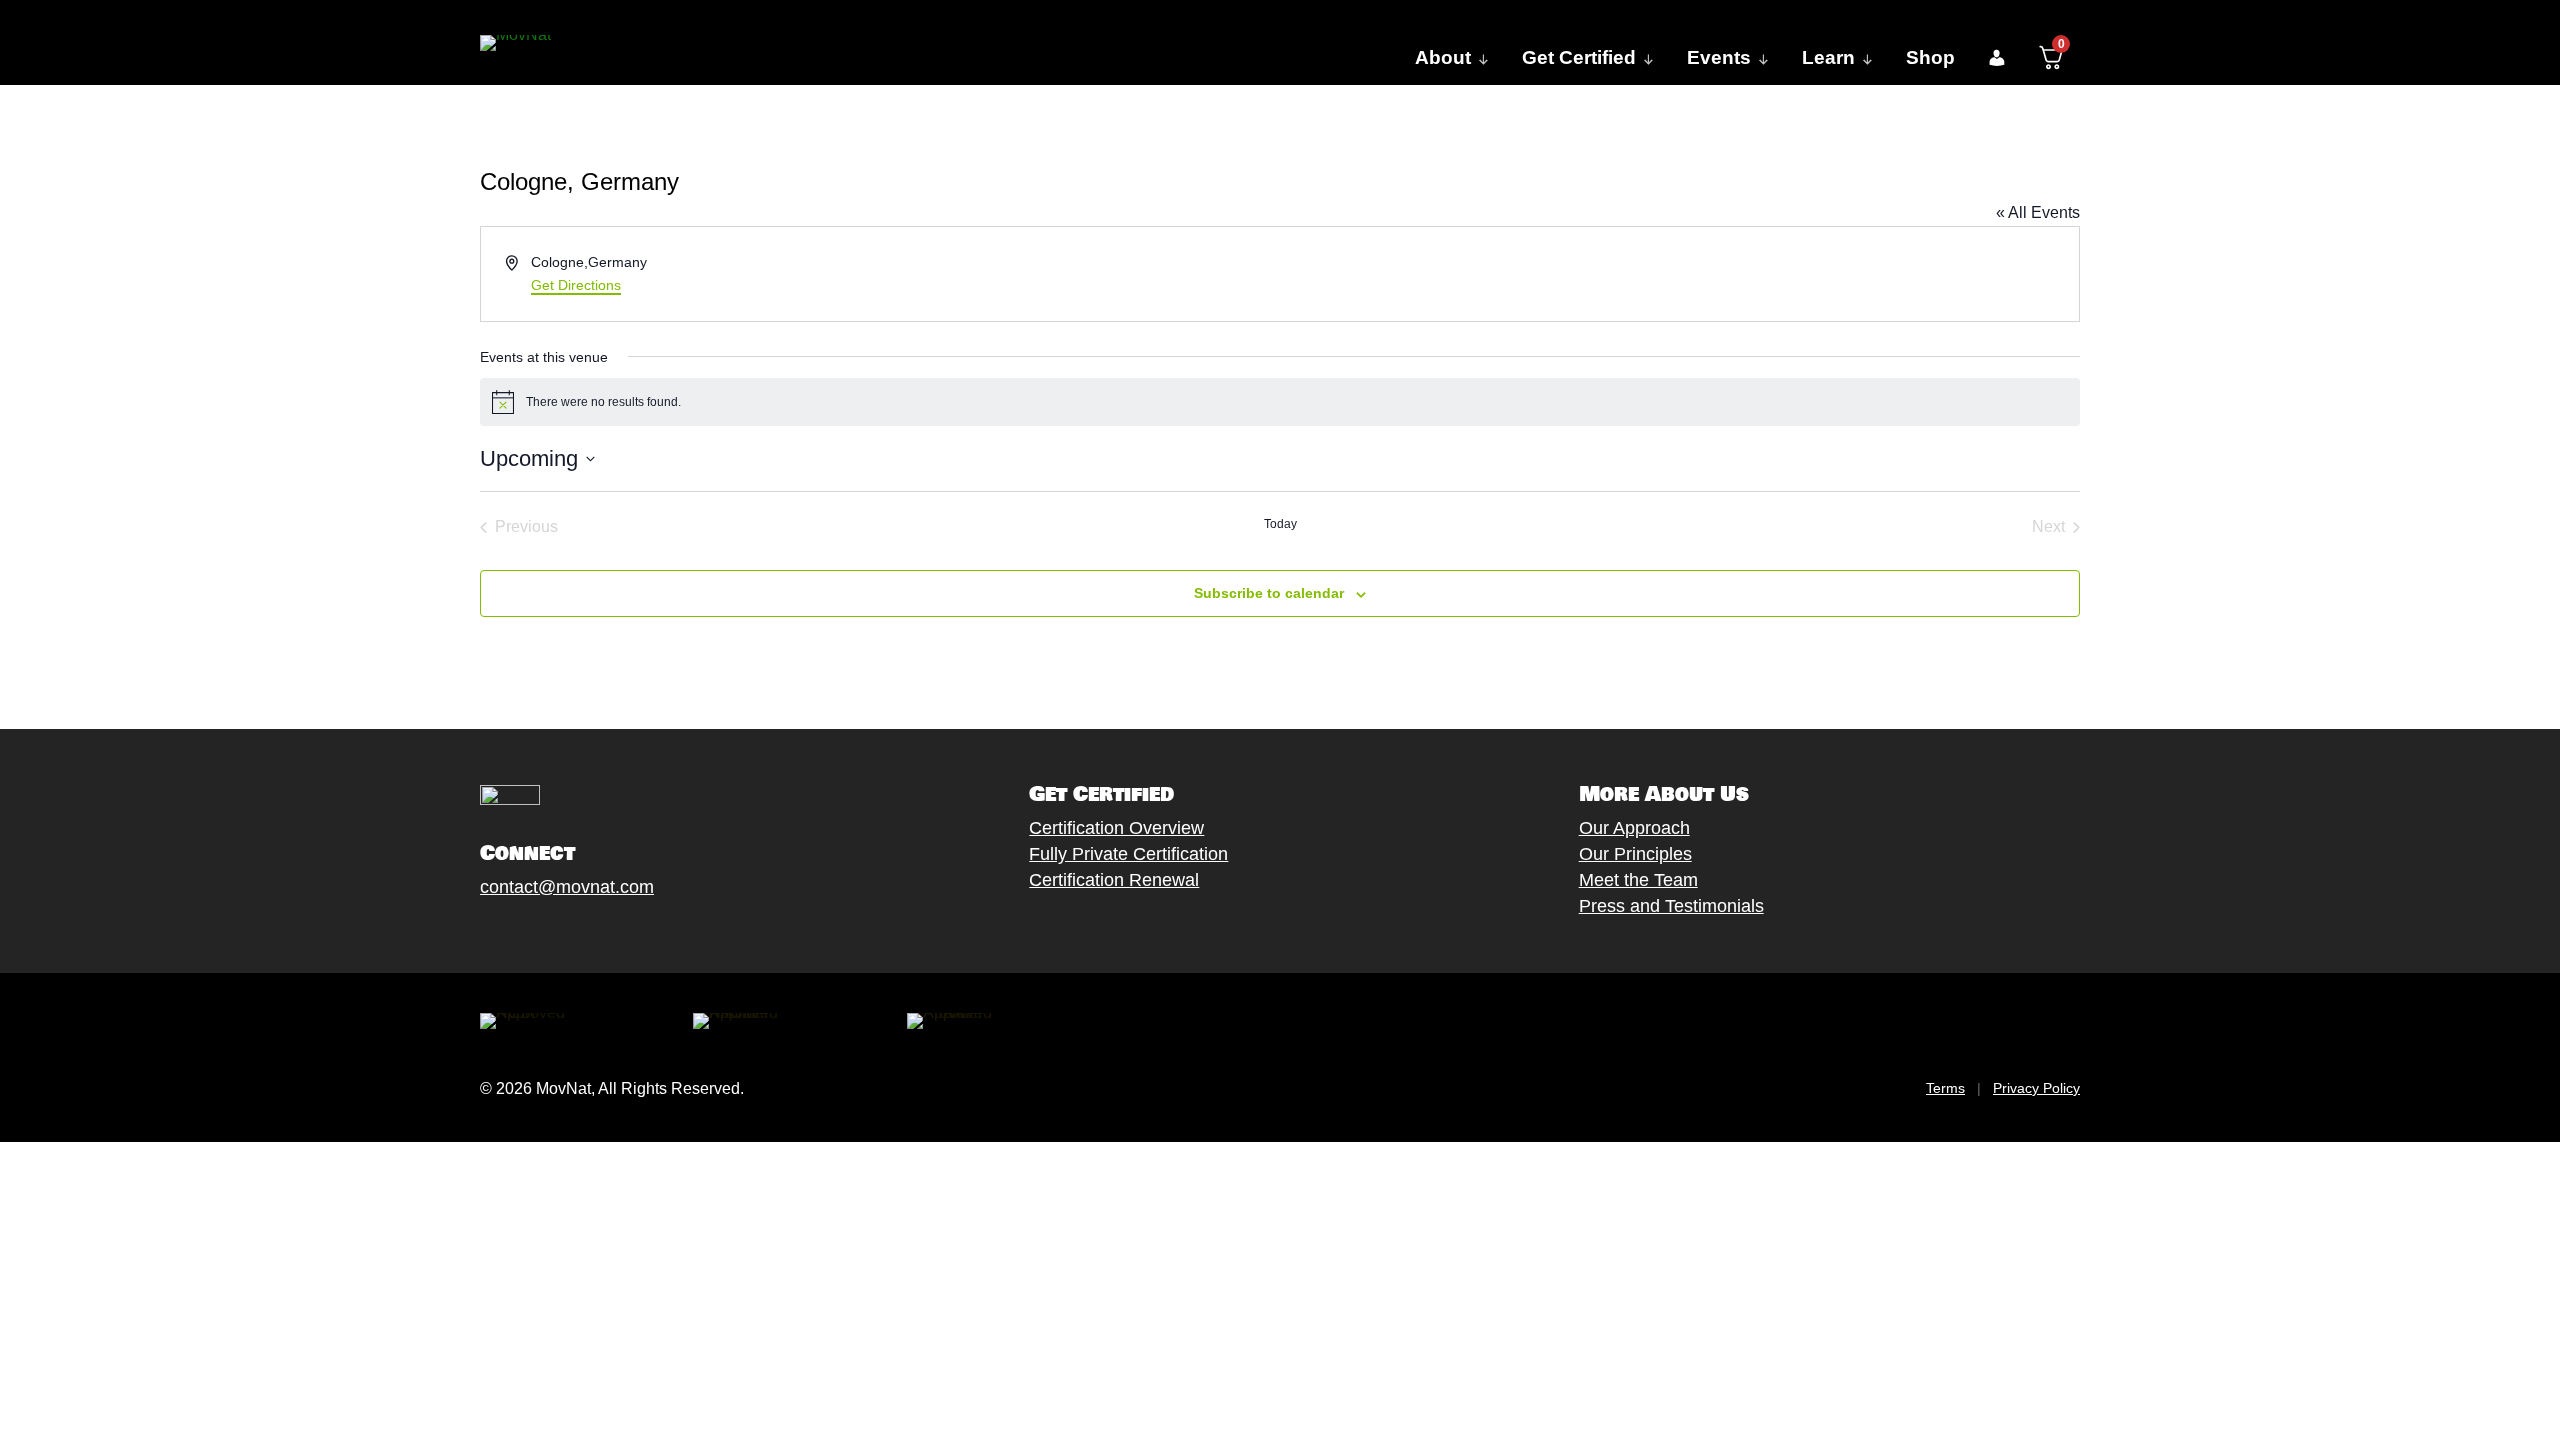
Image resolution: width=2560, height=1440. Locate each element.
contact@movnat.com (567, 887)
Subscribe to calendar (1269, 593)
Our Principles (1635, 854)
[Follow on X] (511, 933)
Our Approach (1634, 828)
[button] (1996, 58)
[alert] (1280, 402)
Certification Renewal (1114, 880)
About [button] (1443, 57)
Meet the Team (1638, 880)
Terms (1945, 1088)
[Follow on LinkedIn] (631, 933)
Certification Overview (1116, 828)
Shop (1930, 57)
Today (1280, 524)
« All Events (2038, 212)
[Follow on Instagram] (551, 933)
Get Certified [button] (1579, 57)
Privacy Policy (2036, 1088)
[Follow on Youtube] (591, 933)
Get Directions (576, 285)
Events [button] (1719, 57)
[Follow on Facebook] (471, 933)
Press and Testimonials (1671, 906)
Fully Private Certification (1128, 854)
